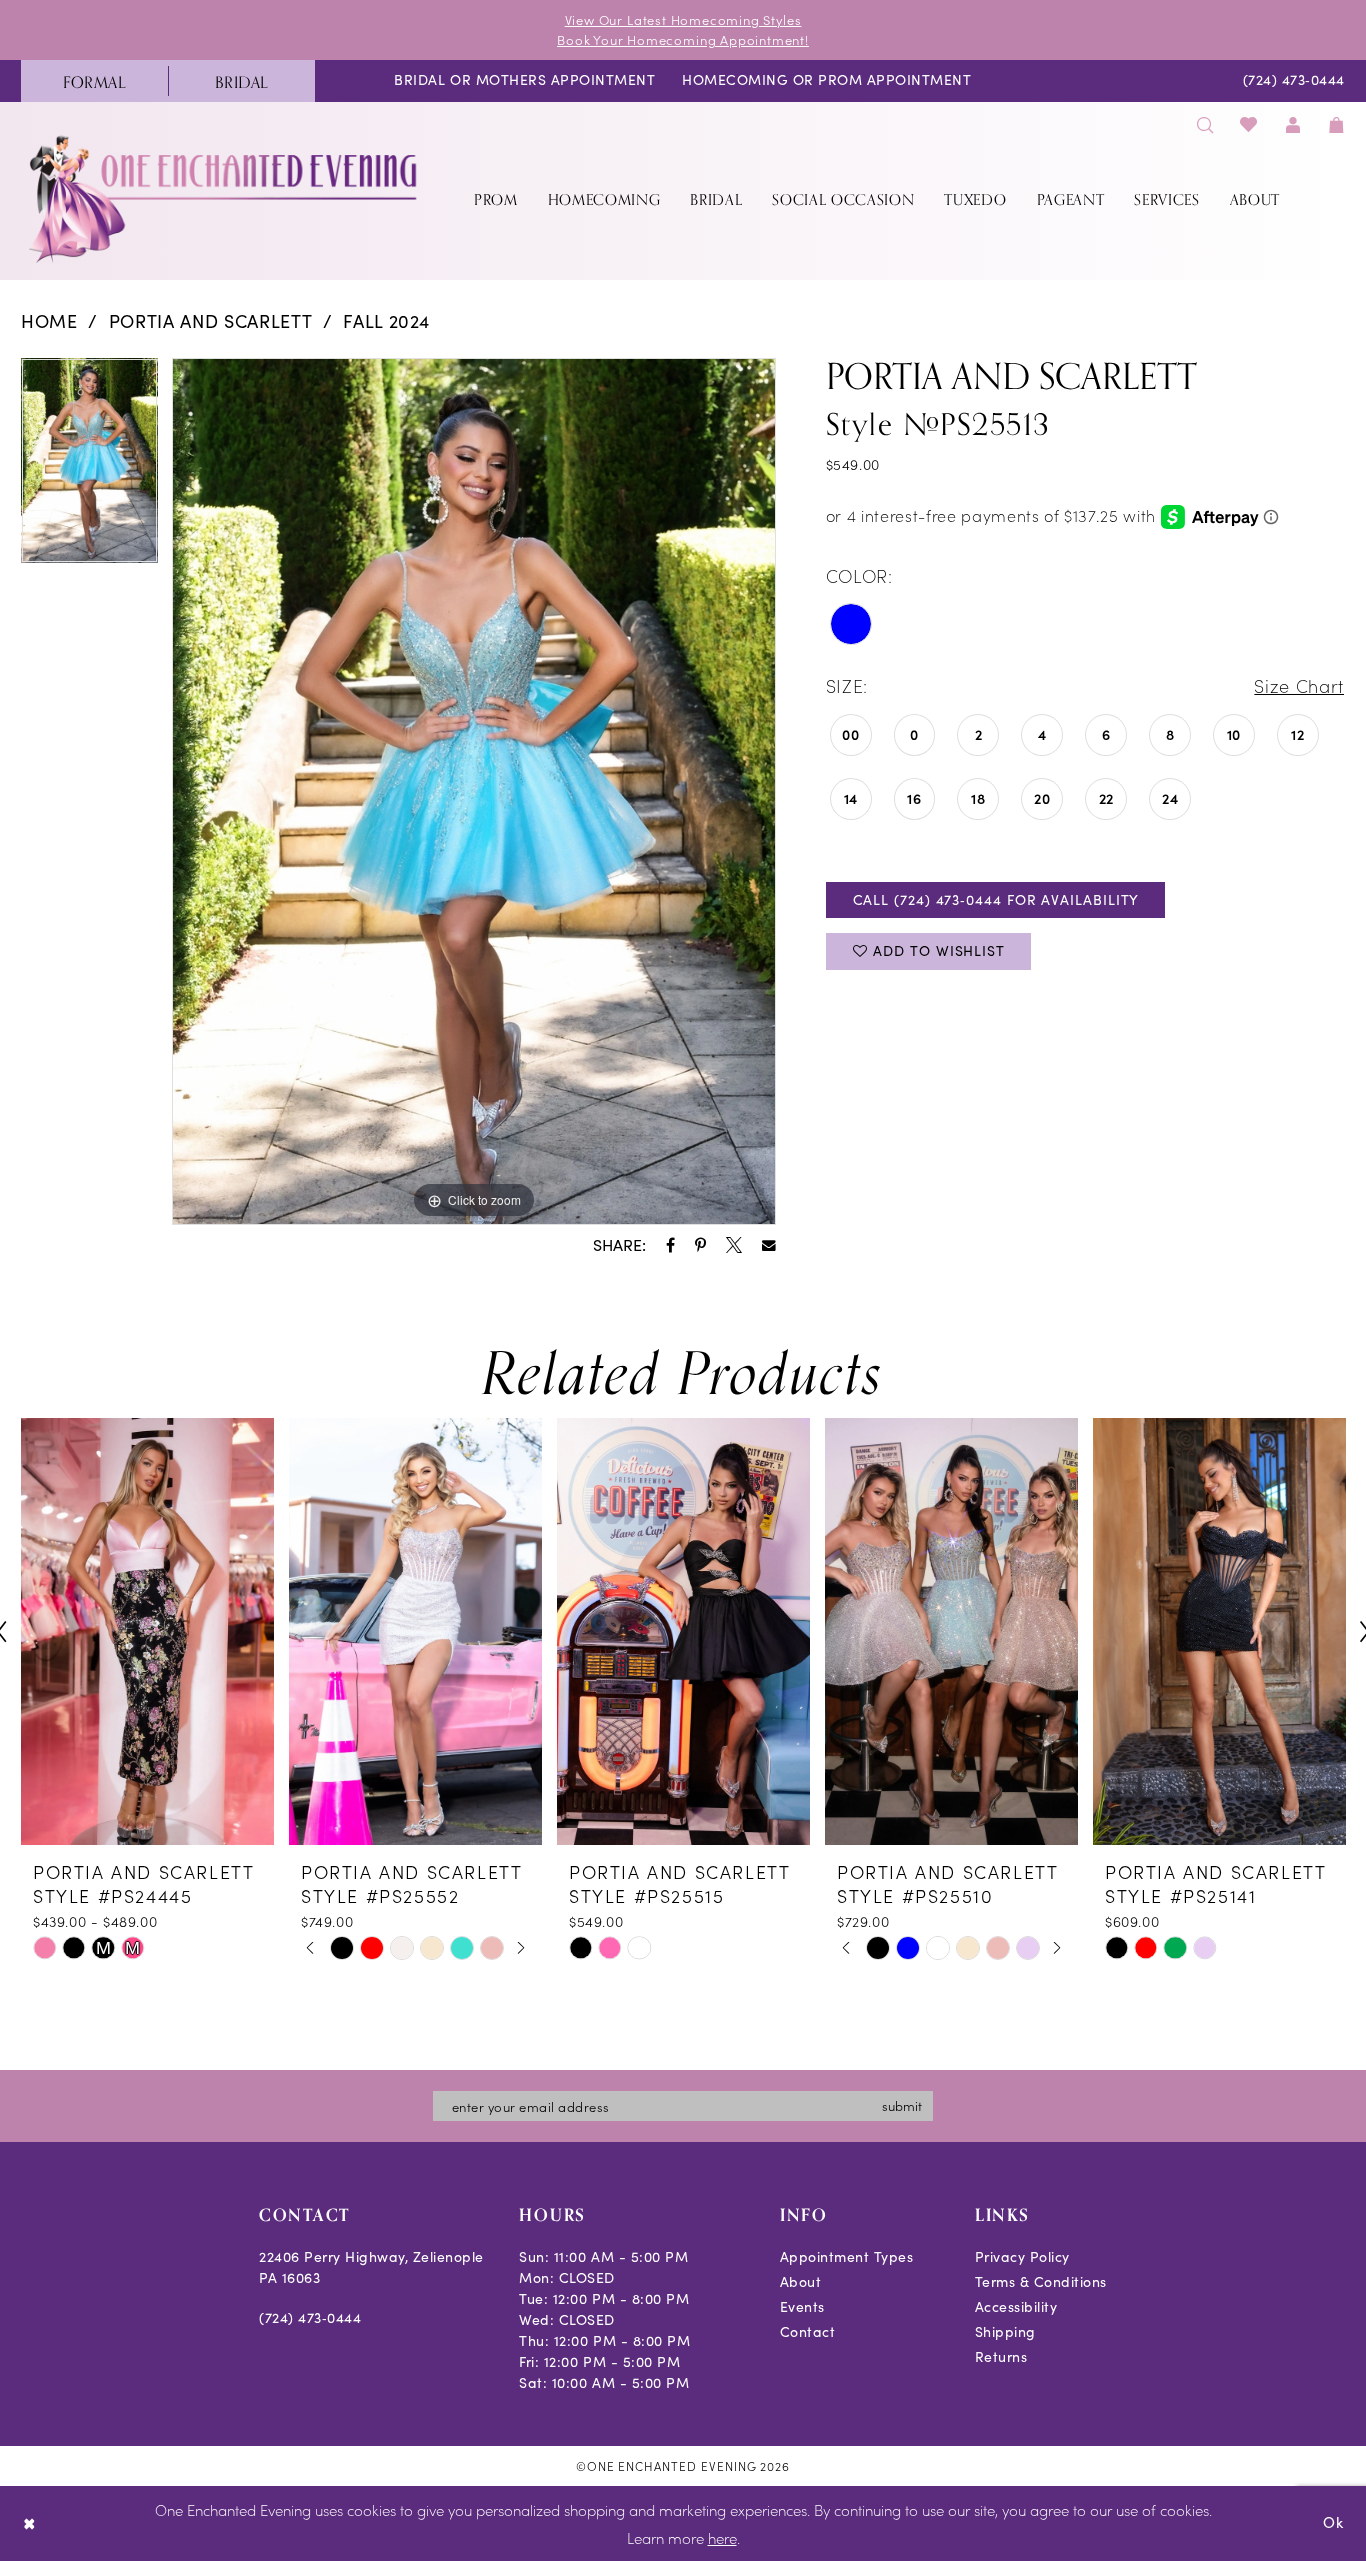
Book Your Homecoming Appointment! (683, 39)
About (801, 2281)
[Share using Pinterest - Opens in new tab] (700, 1245)
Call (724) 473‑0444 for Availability (996, 899)
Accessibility (1016, 2306)
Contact (808, 2331)
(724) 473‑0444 (310, 2317)
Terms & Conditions (1041, 2281)
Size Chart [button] (1299, 685)
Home (49, 321)
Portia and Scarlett (211, 321)
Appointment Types (847, 2256)
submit (902, 2105)
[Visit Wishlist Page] (1249, 124)
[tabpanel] (89, 468)
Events (802, 2306)
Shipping (1005, 2331)
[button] (1293, 124)
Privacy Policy (1022, 2256)
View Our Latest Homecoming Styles (683, 19)
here (722, 2537)
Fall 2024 (386, 321)
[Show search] (1205, 124)
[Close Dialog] (29, 2523)
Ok (1333, 2523)
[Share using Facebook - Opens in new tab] (670, 1245)
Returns (1001, 2356)
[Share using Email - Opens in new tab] (769, 1246)
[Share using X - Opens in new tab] (734, 1245)
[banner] (225, 198)
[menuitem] (94, 81)
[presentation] (147, 1631)
